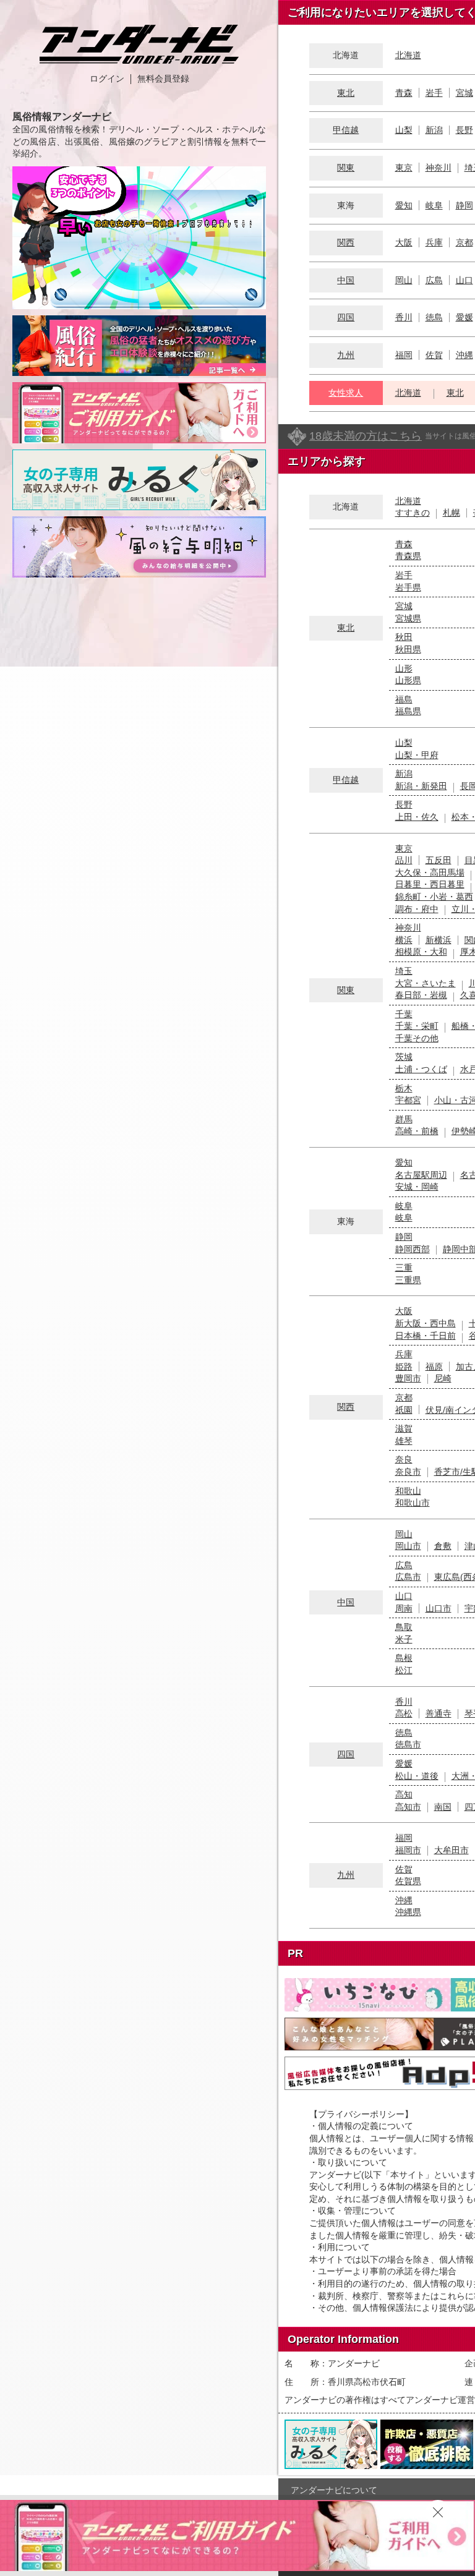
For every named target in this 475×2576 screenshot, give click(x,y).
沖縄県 (408, 1912)
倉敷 (443, 1546)
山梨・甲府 (417, 755)
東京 (404, 168)
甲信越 (346, 130)
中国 (346, 280)
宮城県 (408, 618)
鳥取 (404, 1627)
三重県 (408, 1280)
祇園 (404, 1410)
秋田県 (408, 649)
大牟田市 (451, 1850)
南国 (443, 1807)
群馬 (404, 1119)
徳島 (434, 317)
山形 (404, 668)
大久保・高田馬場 (430, 872)
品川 (404, 860)
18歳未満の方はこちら (366, 436)
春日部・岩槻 (421, 995)
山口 (464, 280)
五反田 (439, 860)
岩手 (434, 93)
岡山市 (408, 1546)
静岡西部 (413, 1249)
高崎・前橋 (417, 1131)
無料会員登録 (163, 79)
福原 (434, 1367)
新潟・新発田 (421, 786)
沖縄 (464, 355)
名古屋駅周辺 (421, 1175)
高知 (404, 1794)
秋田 (404, 637)
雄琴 (404, 1441)
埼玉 (404, 971)
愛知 (404, 205)
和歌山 (408, 1491)
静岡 (464, 205)
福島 (404, 699)
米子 (404, 1639)
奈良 (404, 1459)
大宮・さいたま (426, 983)
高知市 (408, 1807)
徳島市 (408, 1744)
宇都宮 (408, 1100)
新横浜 (439, 940)
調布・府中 (417, 909)
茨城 (404, 1057)
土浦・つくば (421, 1069)
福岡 (404, 355)
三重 (404, 1268)
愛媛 (464, 317)
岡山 (404, 280)
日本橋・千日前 (426, 1336)
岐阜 (434, 205)
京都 (464, 242)
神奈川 (439, 168)
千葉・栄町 (417, 1026)
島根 (404, 1658)
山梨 (404, 130)
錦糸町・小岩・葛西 (434, 897)
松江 (404, 1670)
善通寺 (439, 1713)
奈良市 (408, 1472)
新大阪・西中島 (426, 1323)
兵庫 (434, 242)
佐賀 (434, 355)
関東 (346, 168)
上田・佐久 (417, 817)
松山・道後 (417, 1776)
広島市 (408, 1577)
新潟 (434, 130)
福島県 (408, 711)
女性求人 (346, 393)
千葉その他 (417, 1038)
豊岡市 (408, 1378)
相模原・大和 (421, 952)
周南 (404, 1608)
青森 (404, 93)
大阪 (404, 242)
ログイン (107, 79)
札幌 (451, 513)
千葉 (404, 1014)
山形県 (408, 680)
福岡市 (408, 1850)
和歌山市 (413, 1503)
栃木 (404, 1088)
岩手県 (408, 587)
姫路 (404, 1367)
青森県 (408, 556)
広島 (434, 280)
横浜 (404, 940)
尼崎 (443, 1378)
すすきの (413, 513)
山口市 (439, 1608)
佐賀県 (408, 1881)
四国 (346, 317)
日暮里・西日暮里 (430, 884)
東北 (346, 93)
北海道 (408, 55)
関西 (346, 242)
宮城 (464, 93)
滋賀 (404, 1428)
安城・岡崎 (417, 1187)
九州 (346, 355)
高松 (404, 1713)
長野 (464, 130)
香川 (404, 317)
